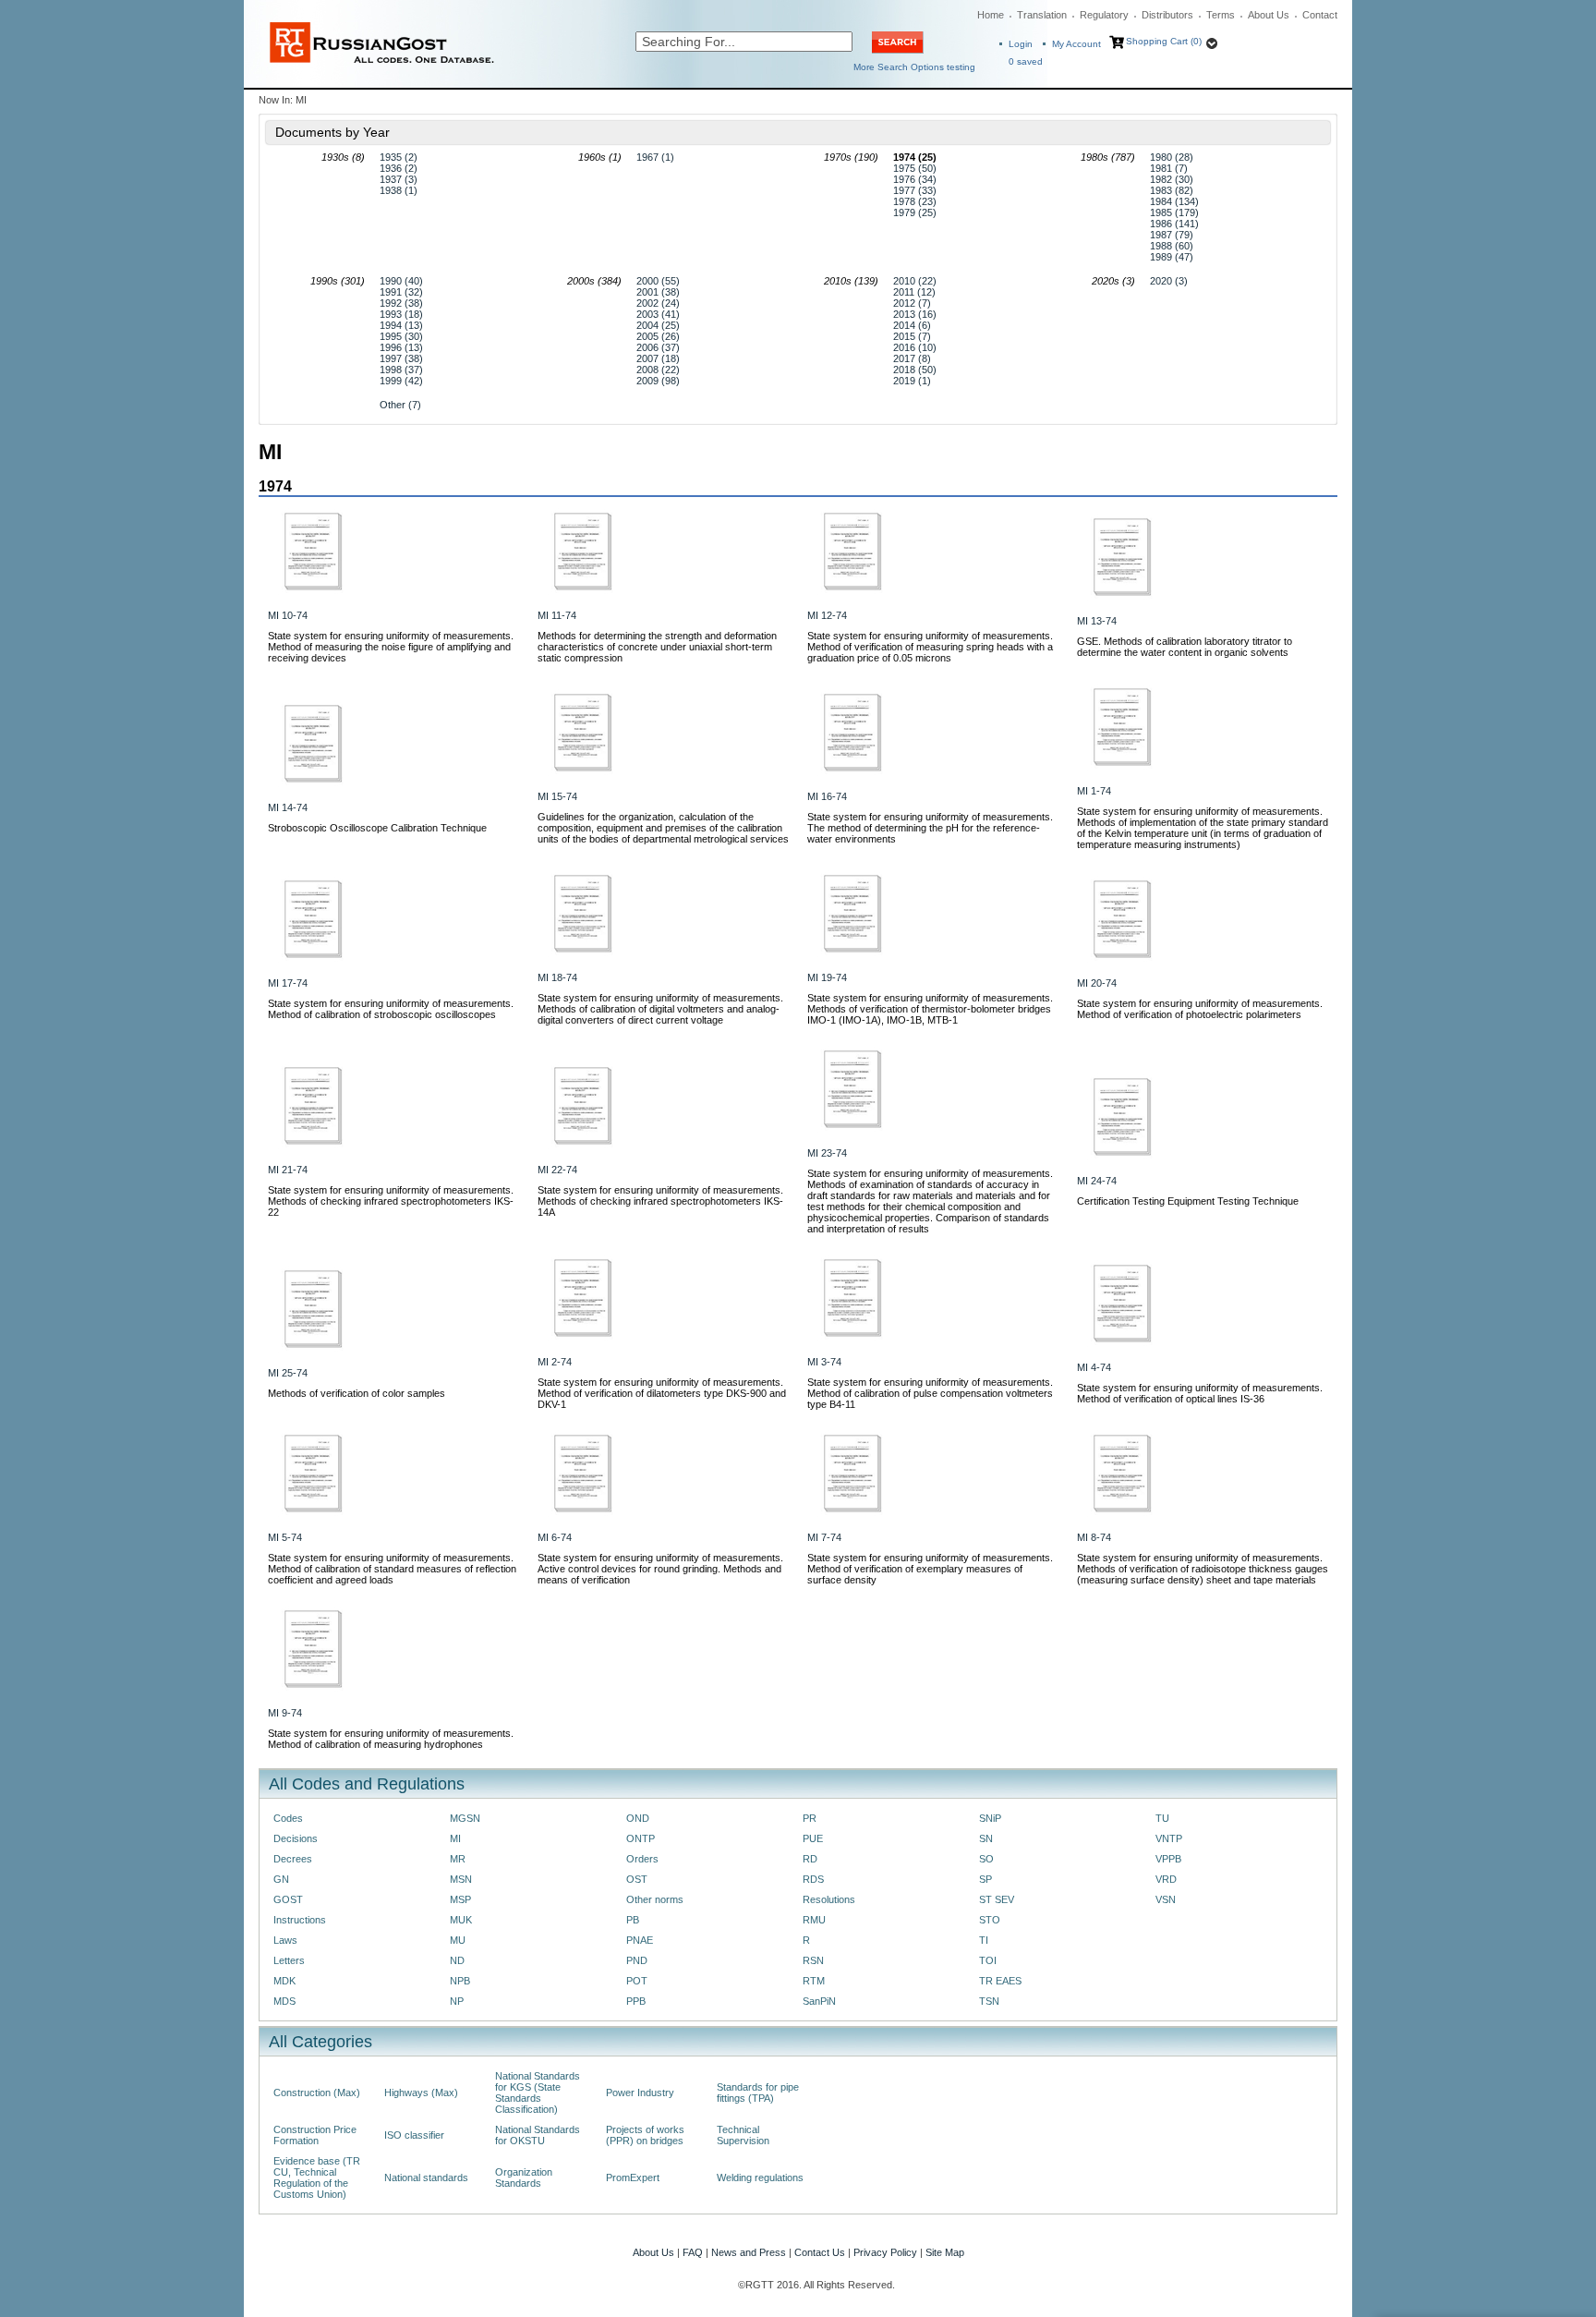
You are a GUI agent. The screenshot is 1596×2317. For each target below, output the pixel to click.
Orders (642, 1859)
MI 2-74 (555, 1362)
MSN (461, 1879)
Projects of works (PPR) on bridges (645, 2135)
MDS (284, 2001)
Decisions (296, 1838)
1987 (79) (1172, 235)
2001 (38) (658, 292)
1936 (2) (399, 168)
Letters (289, 1960)
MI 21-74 (288, 1170)
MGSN (465, 1818)
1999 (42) (401, 381)
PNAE (640, 1940)
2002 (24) (658, 303)
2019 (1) (912, 381)
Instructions (300, 1920)
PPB (636, 2001)
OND (638, 1818)
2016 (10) (915, 347)
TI (984, 1940)
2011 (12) (914, 292)
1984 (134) (1174, 201)
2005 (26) (658, 336)
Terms (1221, 15)
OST (637, 1879)
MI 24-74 (1097, 1181)
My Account (1076, 44)
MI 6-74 (555, 1537)
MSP (460, 1899)
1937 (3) (399, 179)
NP (457, 2001)
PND (637, 1960)
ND (457, 1960)
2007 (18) (658, 358)
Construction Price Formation (315, 2135)
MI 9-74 (285, 1713)
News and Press (749, 2252)
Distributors (1167, 15)
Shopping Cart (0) (1164, 41)
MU (458, 1940)
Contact (1320, 15)
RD (810, 1859)
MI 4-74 (1094, 1367)
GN (281, 1879)
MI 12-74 (827, 615)
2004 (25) (658, 325)
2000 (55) (658, 281)
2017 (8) (912, 358)
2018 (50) (915, 370)
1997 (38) (401, 358)
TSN (989, 2001)
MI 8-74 (1094, 1537)
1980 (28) (1172, 157)
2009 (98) (658, 381)
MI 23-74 (827, 1153)
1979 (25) (915, 212)
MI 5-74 (285, 1537)
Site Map (945, 2252)
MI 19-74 (827, 977)
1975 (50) (915, 168)
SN (986, 1838)
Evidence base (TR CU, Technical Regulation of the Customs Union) (317, 2177)
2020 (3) (1169, 281)
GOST (288, 1899)
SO (986, 1859)
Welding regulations (760, 2177)
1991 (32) (401, 292)
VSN (1166, 1899)
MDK (284, 1981)
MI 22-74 (557, 1170)
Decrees (293, 1859)
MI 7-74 (824, 1537)
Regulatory (1104, 15)
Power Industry (640, 2093)
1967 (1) (655, 157)
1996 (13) (401, 347)
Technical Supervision (743, 2135)
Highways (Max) (421, 2093)
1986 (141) (1174, 224)
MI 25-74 (288, 1373)
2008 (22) (658, 370)
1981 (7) (1169, 168)
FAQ (693, 2252)
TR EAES (1000, 1981)
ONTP (641, 1838)
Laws (285, 1940)
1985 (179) (1174, 212)
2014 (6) (912, 325)
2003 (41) (658, 314)
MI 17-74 (288, 983)
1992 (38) (401, 303)
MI (455, 1838)
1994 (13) (401, 325)
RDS (813, 1879)
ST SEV (997, 1899)
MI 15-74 (557, 796)
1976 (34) (915, 179)
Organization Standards (524, 2177)
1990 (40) (401, 281)
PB (633, 1920)
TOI (988, 1960)
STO (990, 1920)
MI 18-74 (557, 977)
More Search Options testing (914, 67)
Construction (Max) (317, 2093)
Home (991, 15)
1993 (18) (401, 314)
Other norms (655, 1899)
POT (637, 1981)
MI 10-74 (288, 615)
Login (1021, 44)
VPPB (1168, 1859)
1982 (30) (1172, 179)
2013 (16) (915, 314)
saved (1026, 61)
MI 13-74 (1097, 621)
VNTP (1169, 1838)
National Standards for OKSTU (538, 2135)
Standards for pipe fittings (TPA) (758, 2093)
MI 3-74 (824, 1362)
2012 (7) (912, 303)
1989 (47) (1172, 257)
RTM (814, 1981)
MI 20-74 (1097, 983)
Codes (288, 1818)
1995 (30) (401, 336)
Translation (1042, 15)
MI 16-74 (827, 796)
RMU (814, 1920)
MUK (461, 1920)
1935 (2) (399, 157)
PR (810, 1818)
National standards (426, 2177)
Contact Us (820, 2252)
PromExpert (633, 2177)
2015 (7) (912, 336)
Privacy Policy (885, 2252)
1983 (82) (1172, 190)
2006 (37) (658, 347)
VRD (1166, 1879)
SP (985, 1879)
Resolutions (829, 1899)
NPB (460, 1981)
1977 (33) (915, 190)
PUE (813, 1838)
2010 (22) (915, 281)
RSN (813, 1960)
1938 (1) (399, 190)
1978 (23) (915, 201)
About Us (1269, 15)
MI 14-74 (288, 807)
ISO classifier (414, 2135)
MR (458, 1859)
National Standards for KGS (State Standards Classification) (538, 2093)
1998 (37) (401, 370)
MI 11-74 (557, 615)
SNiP (990, 1818)
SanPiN (819, 2001)
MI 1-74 (1094, 791)
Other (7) (400, 405)
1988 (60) (1172, 246)
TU (1162, 1818)
